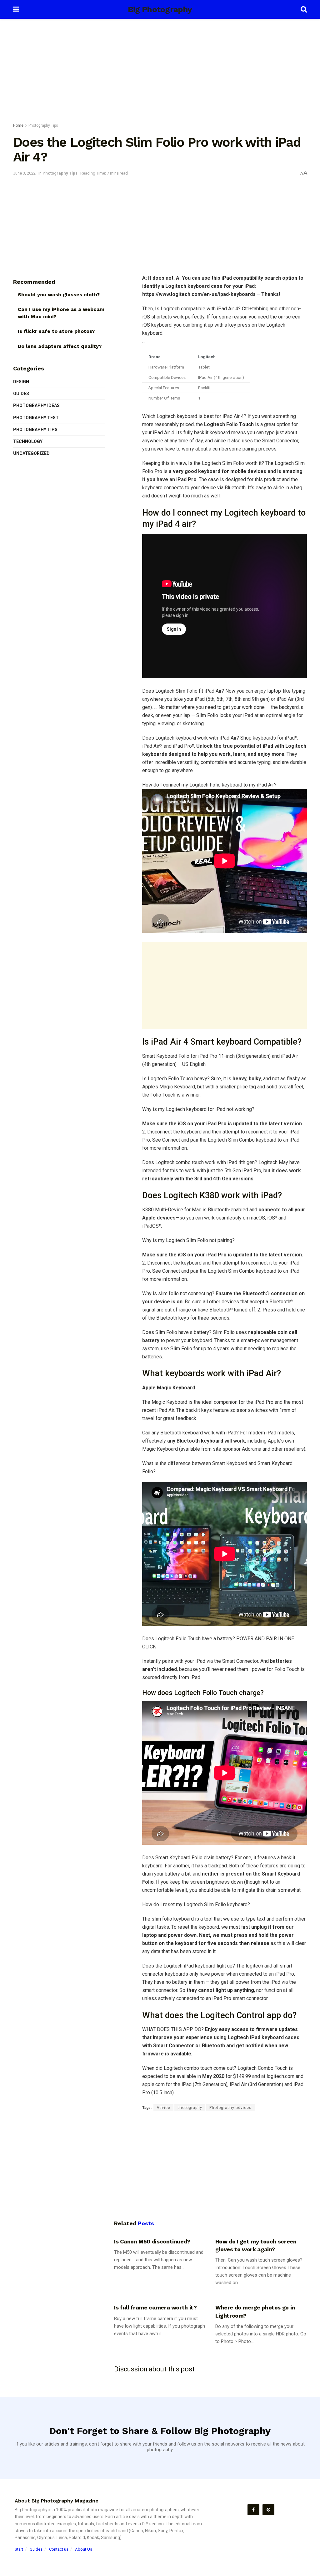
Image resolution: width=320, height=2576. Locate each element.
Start (19, 2549)
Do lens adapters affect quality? (60, 346)
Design (21, 382)
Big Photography (160, 9)
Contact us (59, 2549)
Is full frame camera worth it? (155, 2307)
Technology (28, 441)
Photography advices (230, 2108)
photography (190, 2108)
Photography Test (36, 418)
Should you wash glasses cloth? (59, 295)
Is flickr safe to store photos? (56, 331)
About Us (84, 2549)
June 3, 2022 (24, 173)
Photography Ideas (36, 405)
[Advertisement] (160, 72)
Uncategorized (31, 453)
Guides (21, 394)
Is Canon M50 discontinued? (152, 2241)
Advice (163, 2108)
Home (18, 125)
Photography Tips (43, 125)
